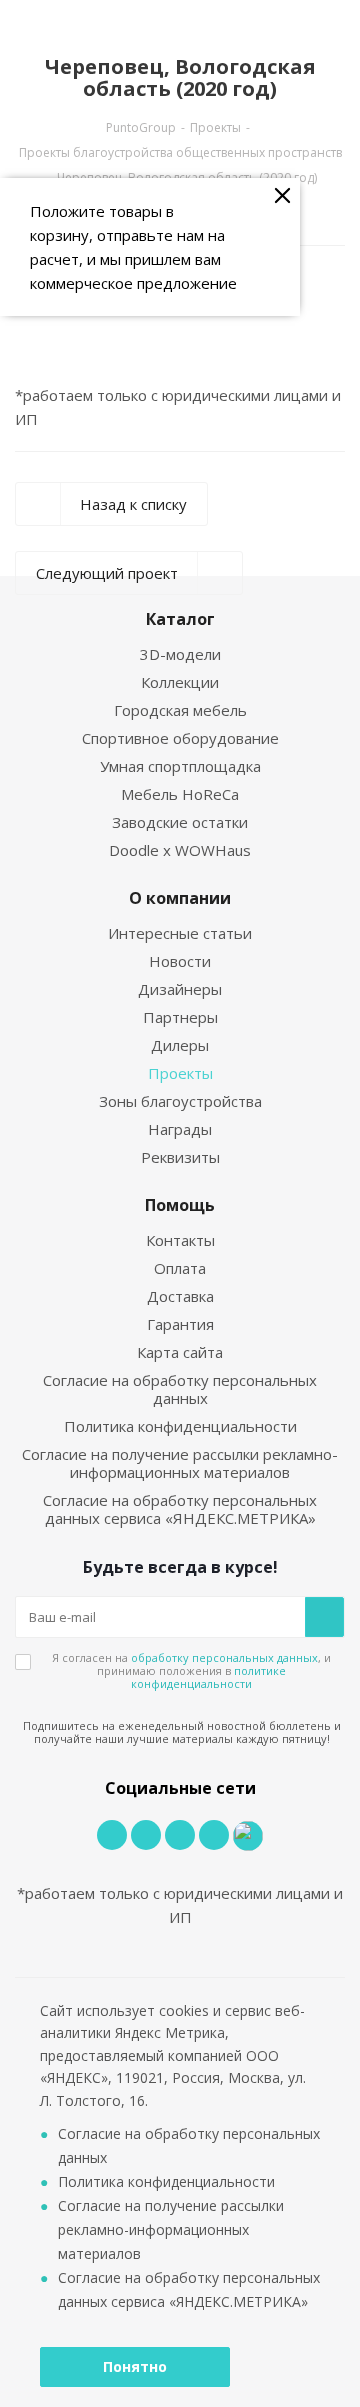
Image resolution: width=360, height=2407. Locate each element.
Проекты (180, 1073)
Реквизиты (180, 1157)
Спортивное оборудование (180, 738)
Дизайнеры (180, 989)
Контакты (180, 1240)
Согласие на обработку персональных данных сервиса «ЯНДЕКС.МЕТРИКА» (180, 1509)
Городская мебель (180, 710)
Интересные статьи (180, 933)
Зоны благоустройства (180, 1101)
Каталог (180, 619)
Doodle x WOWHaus (180, 850)
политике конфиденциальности (208, 1677)
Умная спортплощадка (180, 766)
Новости (180, 961)
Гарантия (180, 1324)
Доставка (180, 1296)
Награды (180, 1129)
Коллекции (180, 682)
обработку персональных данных (224, 1657)
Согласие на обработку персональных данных (180, 1389)
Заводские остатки (180, 822)
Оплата (180, 1268)
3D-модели (180, 654)
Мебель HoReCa (180, 794)
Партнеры (180, 1017)
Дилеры (180, 1045)
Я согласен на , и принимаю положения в (191, 1670)
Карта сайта (180, 1352)
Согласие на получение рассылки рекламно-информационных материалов (180, 1463)
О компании (180, 898)
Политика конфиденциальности (180, 1426)
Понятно (135, 2366)
